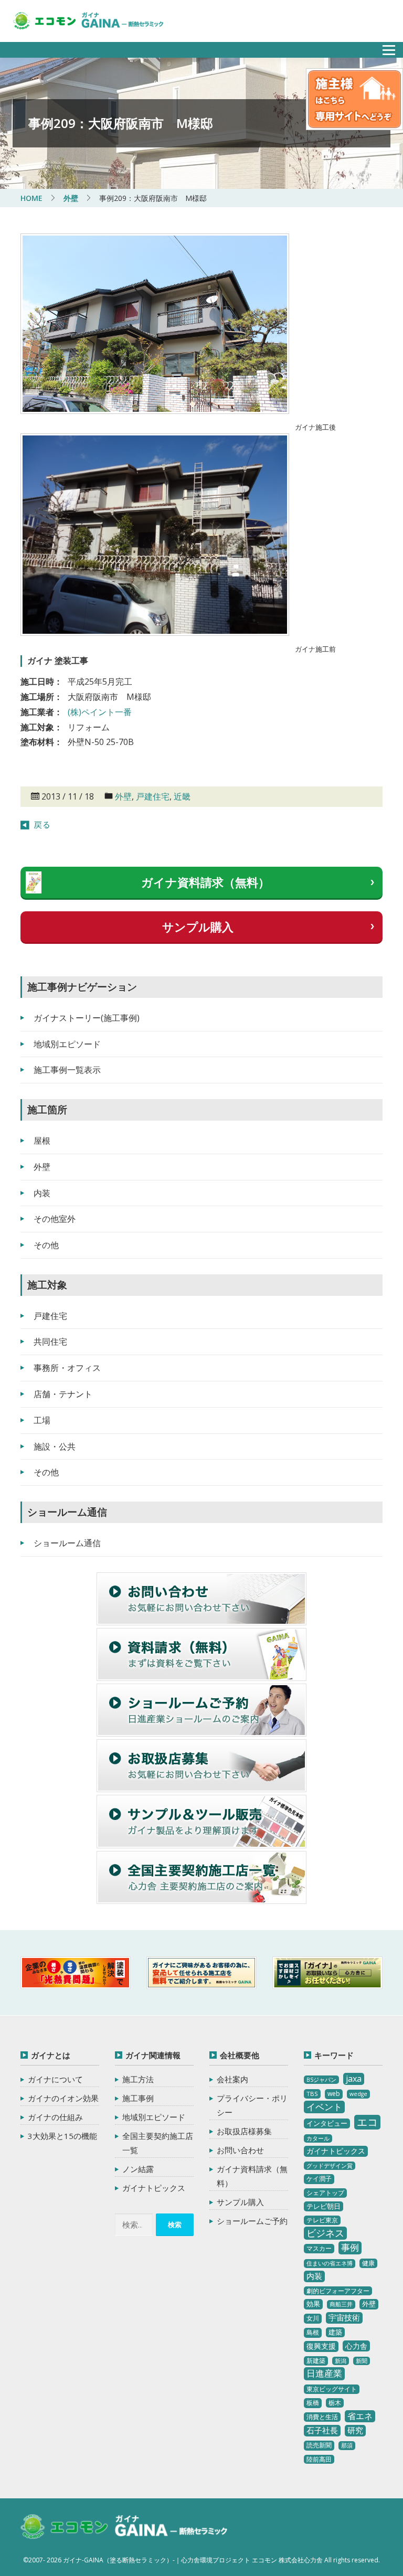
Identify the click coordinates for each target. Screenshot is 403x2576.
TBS (312, 2094)
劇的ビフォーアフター (338, 2291)
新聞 (362, 2361)
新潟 (341, 2361)
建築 (335, 2332)
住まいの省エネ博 (330, 2263)
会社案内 (232, 2079)
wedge (358, 2094)
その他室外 (55, 1219)
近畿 (182, 796)
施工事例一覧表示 (67, 1070)
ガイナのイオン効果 (63, 2098)
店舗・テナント (63, 1394)
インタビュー (327, 2123)
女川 (313, 2318)
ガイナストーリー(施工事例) (87, 1018)
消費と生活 (322, 2417)
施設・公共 (55, 1446)
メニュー (383, 47)
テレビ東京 (322, 2220)
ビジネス (325, 2233)
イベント (324, 2107)
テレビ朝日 (324, 2206)
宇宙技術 (344, 2317)
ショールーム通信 (67, 1543)
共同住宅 (50, 1342)
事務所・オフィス (67, 1368)
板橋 (313, 2403)
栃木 (335, 2403)
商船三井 (341, 2304)
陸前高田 (319, 2459)
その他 (46, 1245)
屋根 (42, 1141)
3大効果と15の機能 (62, 2136)
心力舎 (356, 2346)
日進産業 (324, 2373)
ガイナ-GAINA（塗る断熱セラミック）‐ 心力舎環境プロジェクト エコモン (124, 2527)
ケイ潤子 (319, 2179)
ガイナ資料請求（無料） (205, 882)
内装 (42, 1193)
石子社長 (322, 2430)
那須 (347, 2445)
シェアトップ (325, 2193)
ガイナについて (55, 2079)
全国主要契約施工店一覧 (158, 2143)
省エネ (360, 2416)
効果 (313, 2304)
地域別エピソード (67, 1044)
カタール (318, 2138)
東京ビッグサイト (332, 2389)
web (334, 2094)
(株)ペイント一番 (100, 712)
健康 (368, 2263)
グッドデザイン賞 (330, 2166)
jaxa (354, 2079)
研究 (355, 2430)
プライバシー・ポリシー (252, 2105)
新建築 (316, 2361)
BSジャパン (321, 2080)
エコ (367, 2122)
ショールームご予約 (252, 2221)
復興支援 (321, 2346)
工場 (42, 1420)
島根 (313, 2332)
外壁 (123, 796)
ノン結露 (138, 2169)
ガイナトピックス (154, 2188)
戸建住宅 (153, 796)
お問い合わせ (240, 2150)
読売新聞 (319, 2445)
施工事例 (138, 2098)
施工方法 (138, 2079)
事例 (350, 2247)
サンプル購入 (198, 927)
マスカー (319, 2248)
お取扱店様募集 (244, 2131)
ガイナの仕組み (55, 2117)
